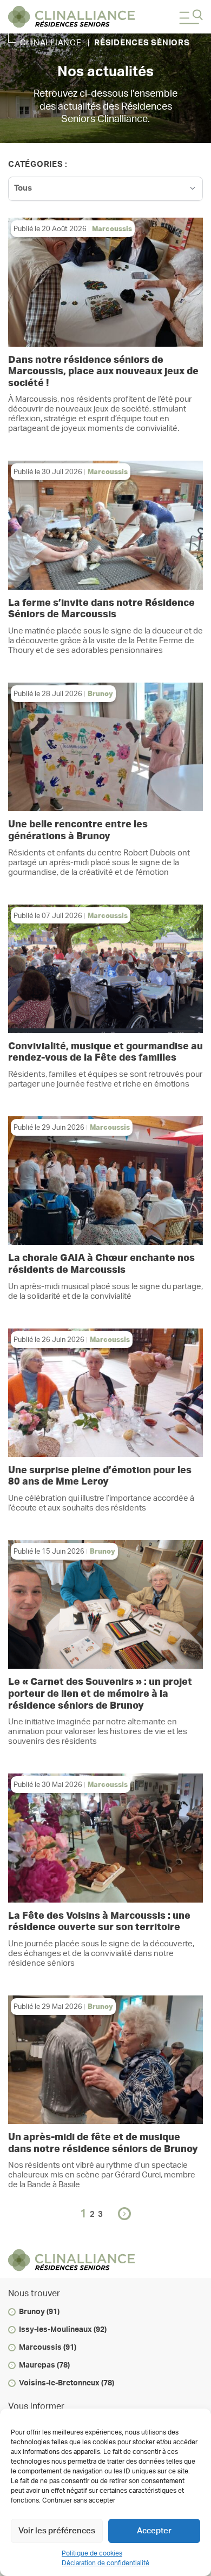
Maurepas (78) (44, 2365)
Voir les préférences (57, 2531)
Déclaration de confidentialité (105, 2563)
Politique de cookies (92, 2553)
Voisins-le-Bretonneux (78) (67, 2383)
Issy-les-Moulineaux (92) (63, 2330)
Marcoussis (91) (48, 2348)
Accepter (154, 2531)
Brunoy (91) (39, 2312)
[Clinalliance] (71, 17)
